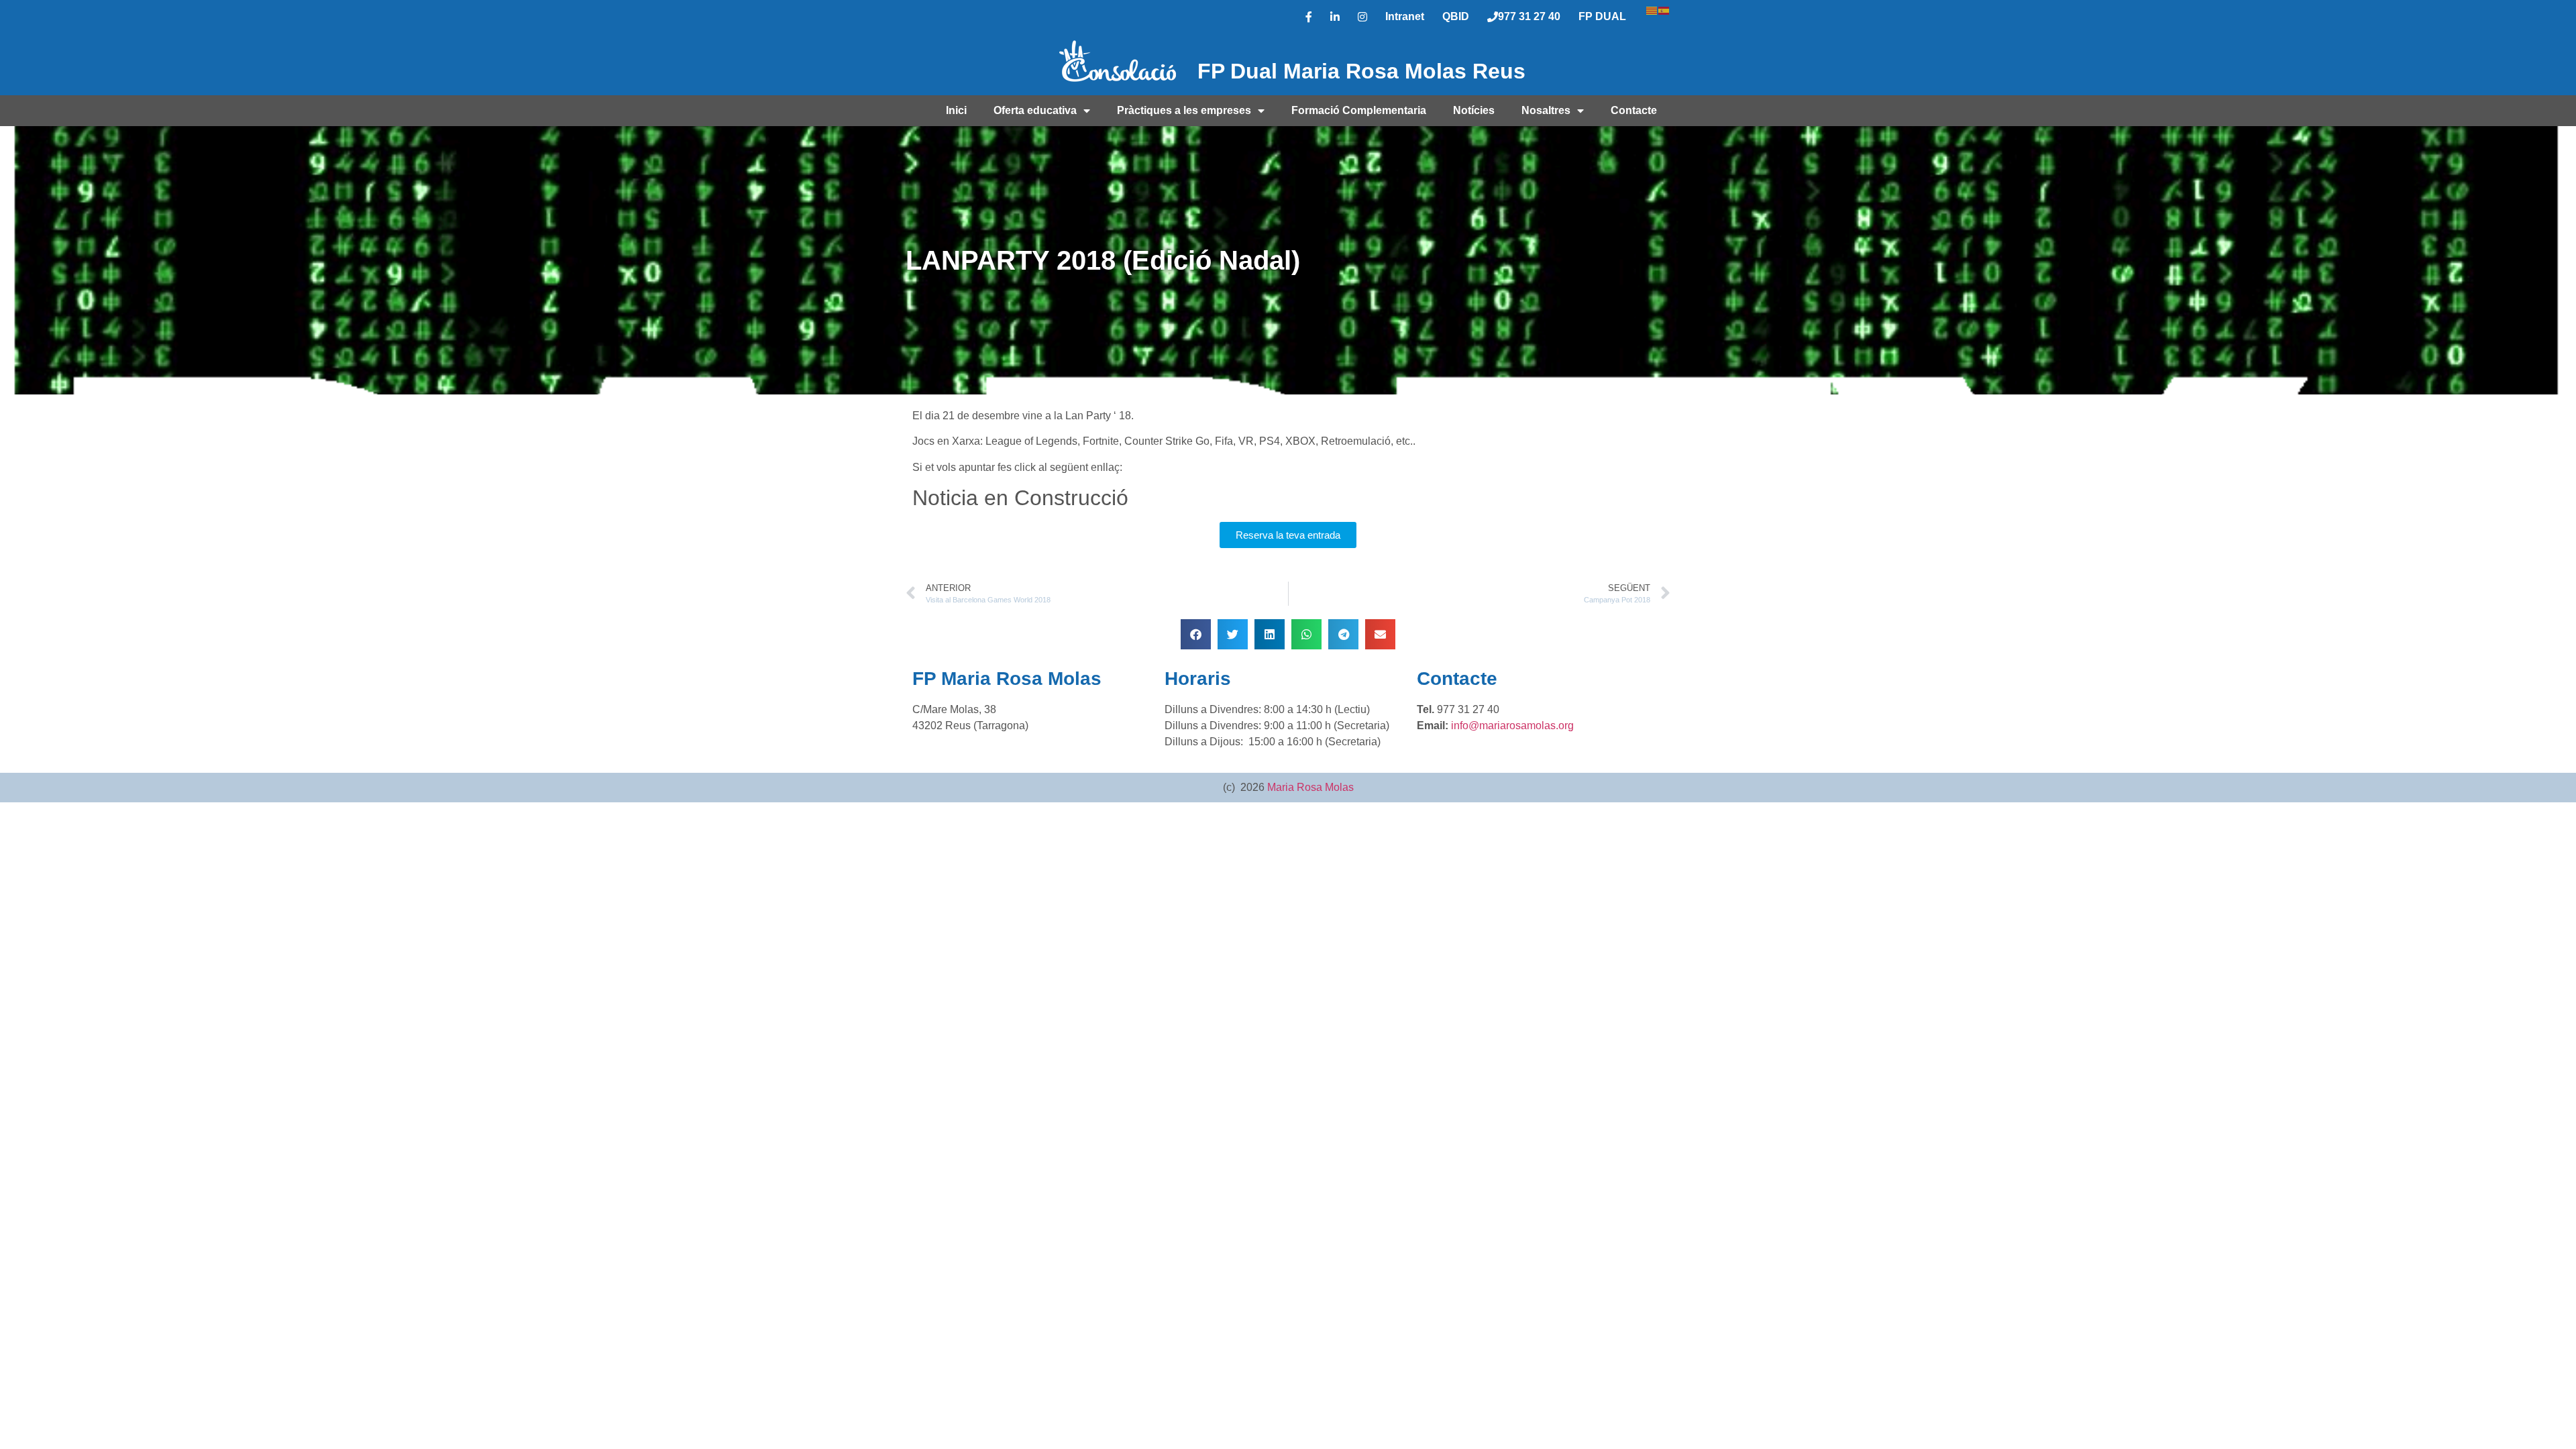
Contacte (1634, 110)
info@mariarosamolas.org (1512, 726)
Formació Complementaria (1359, 110)
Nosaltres (1546, 110)
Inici (956, 110)
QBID (1456, 16)
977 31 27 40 (1529, 16)
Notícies (1474, 110)
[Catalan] (1652, 9)
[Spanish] (1664, 9)
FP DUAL (1602, 16)
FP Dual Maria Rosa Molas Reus (1361, 71)
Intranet (1405, 16)
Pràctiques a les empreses (1184, 110)
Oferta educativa (1035, 110)
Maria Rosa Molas (1310, 787)
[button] (1196, 634)
